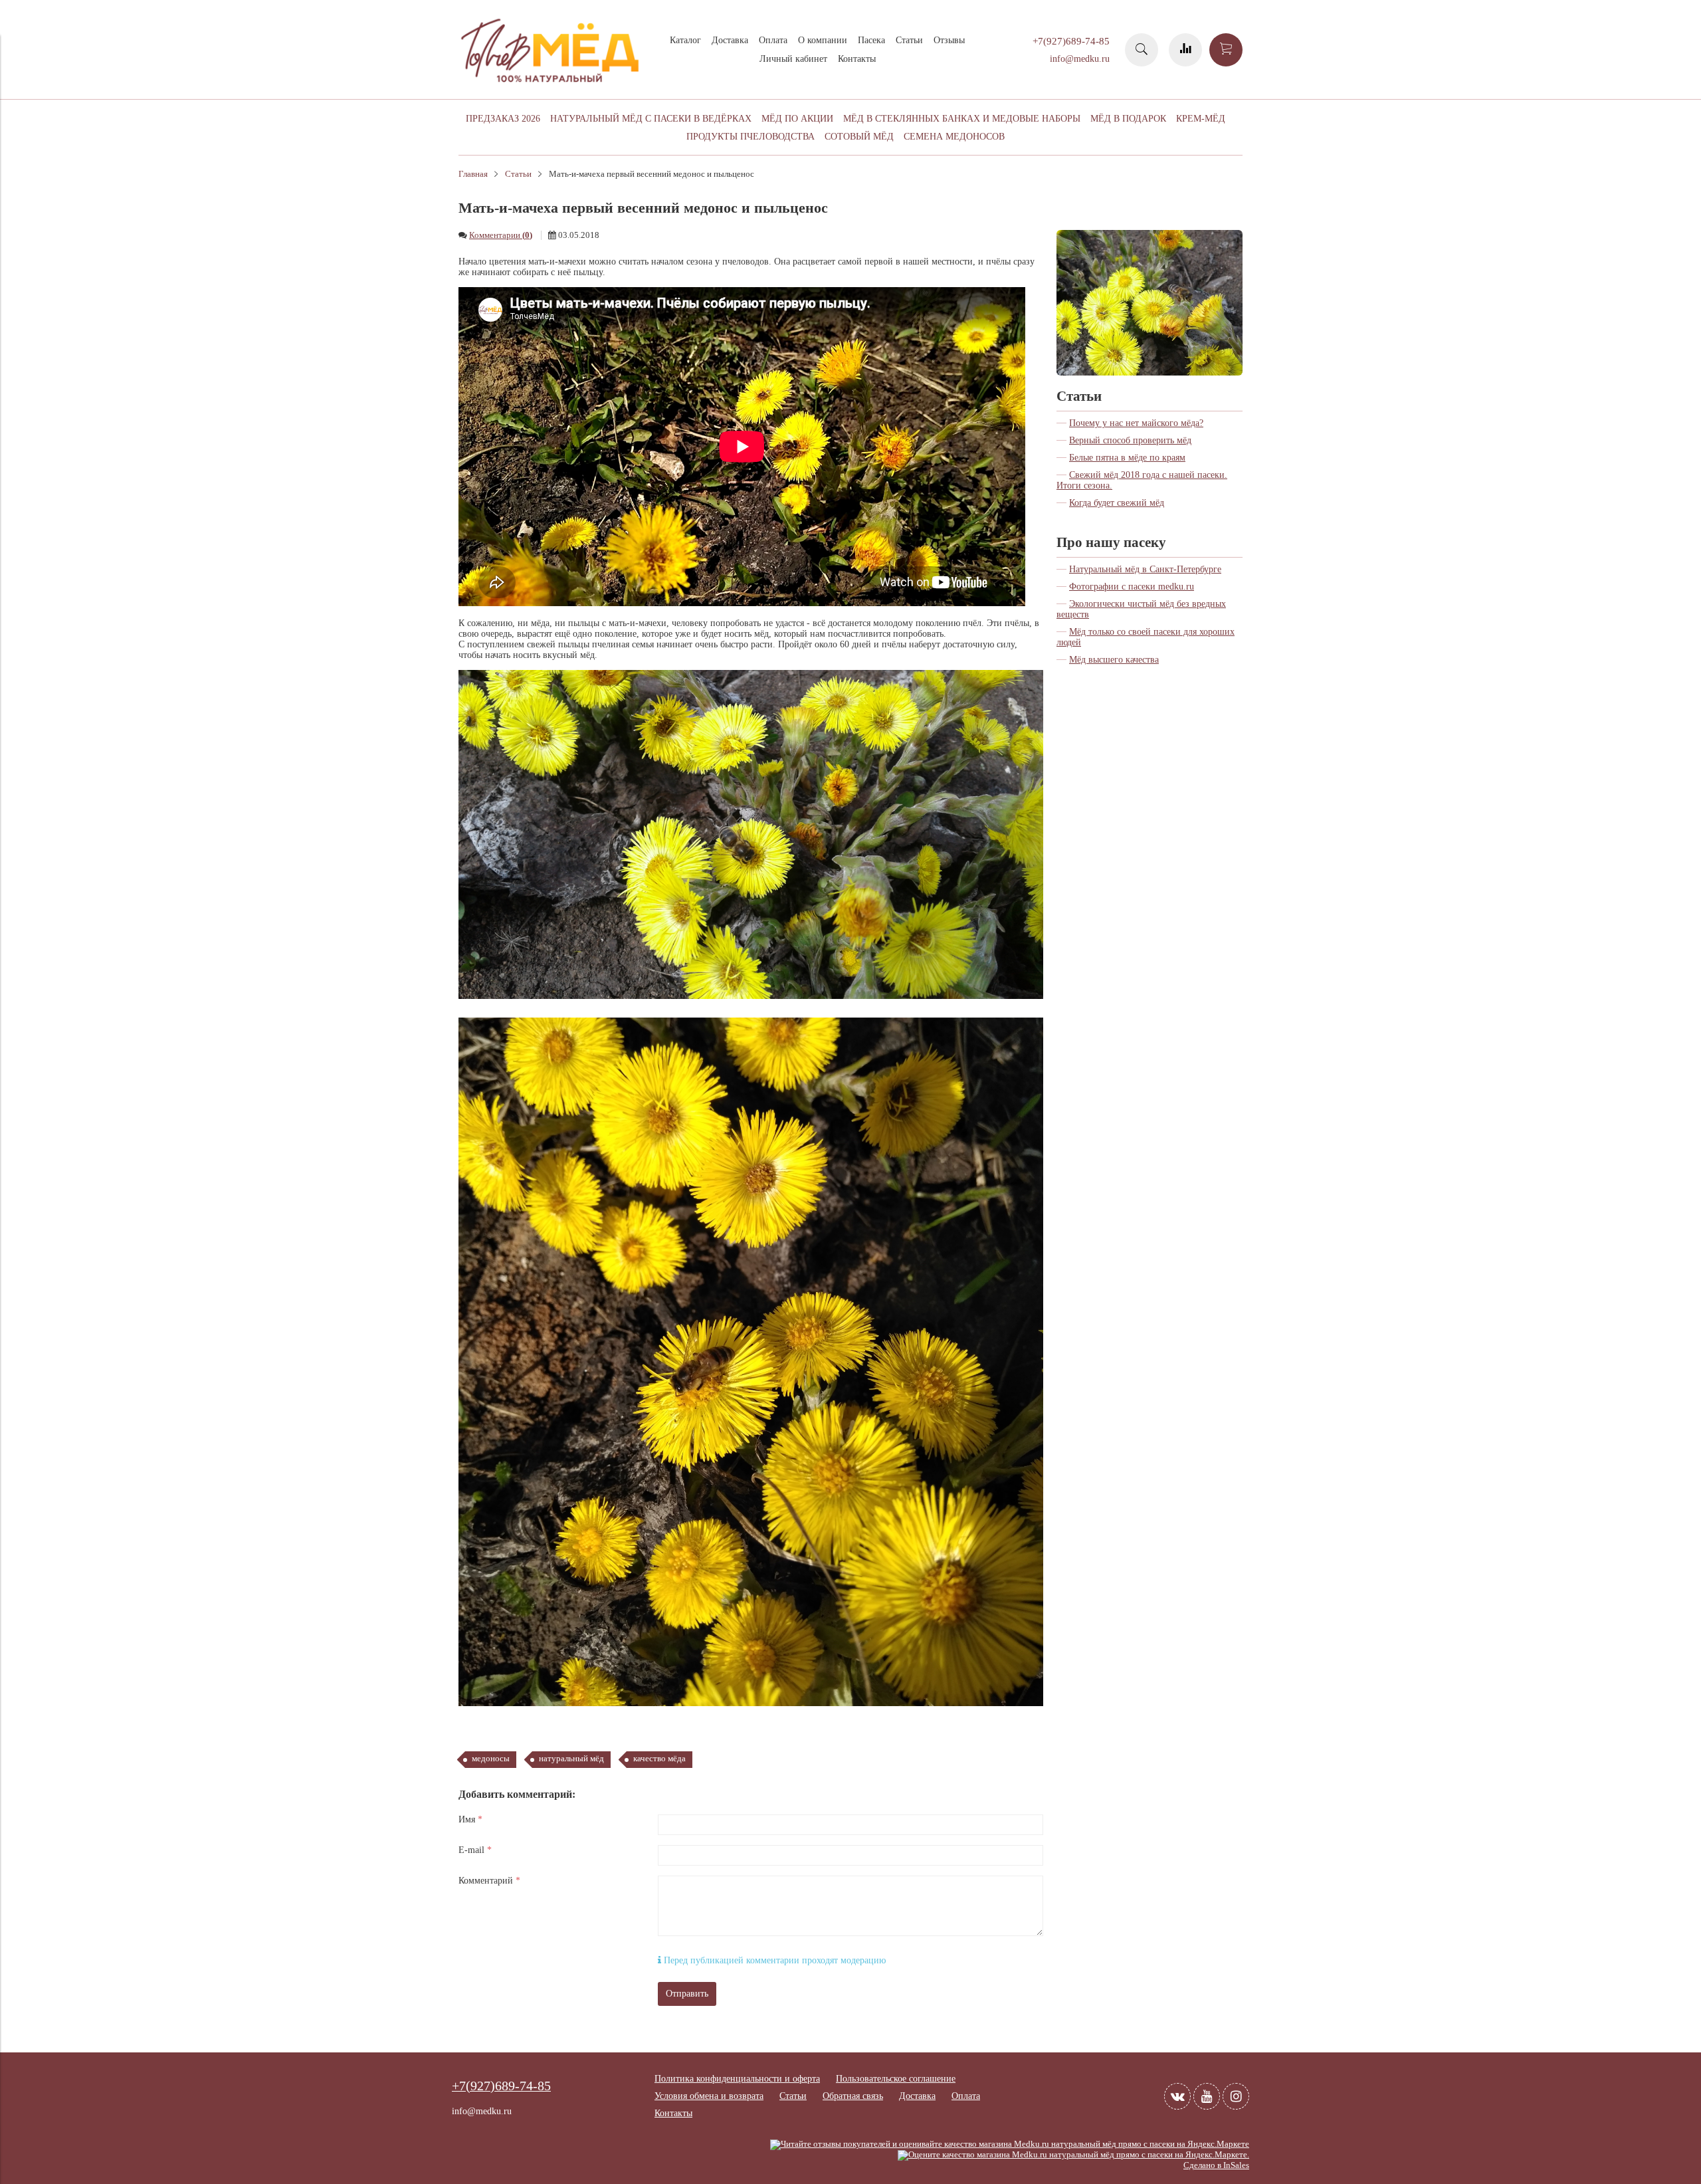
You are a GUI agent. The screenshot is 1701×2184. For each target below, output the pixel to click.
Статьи (909, 40)
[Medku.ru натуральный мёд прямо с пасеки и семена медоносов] (551, 87)
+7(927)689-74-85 (1071, 41)
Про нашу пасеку (1111, 542)
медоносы (491, 1759)
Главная (473, 174)
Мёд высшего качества (1114, 660)
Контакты (857, 59)
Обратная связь (853, 2096)
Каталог (685, 40)
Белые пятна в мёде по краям (1127, 458)
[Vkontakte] (1177, 2096)
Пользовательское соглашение (896, 2079)
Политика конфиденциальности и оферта (737, 2079)
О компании (823, 40)
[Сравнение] (1185, 50)
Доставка (730, 40)
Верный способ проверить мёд (1130, 440)
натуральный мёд (571, 1759)
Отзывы (949, 40)
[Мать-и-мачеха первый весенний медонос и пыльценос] (1150, 235)
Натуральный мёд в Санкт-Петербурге (1145, 569)
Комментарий (489, 1881)
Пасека (871, 40)
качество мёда (659, 1759)
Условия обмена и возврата (709, 2096)
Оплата (773, 40)
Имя (470, 1819)
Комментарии (501, 235)
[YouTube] (1207, 2096)
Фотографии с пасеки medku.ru (1132, 587)
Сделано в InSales (1216, 2165)
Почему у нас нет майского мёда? (1136, 423)
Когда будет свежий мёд (1117, 503)
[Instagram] (1236, 2096)
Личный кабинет (793, 59)
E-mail (475, 1850)
